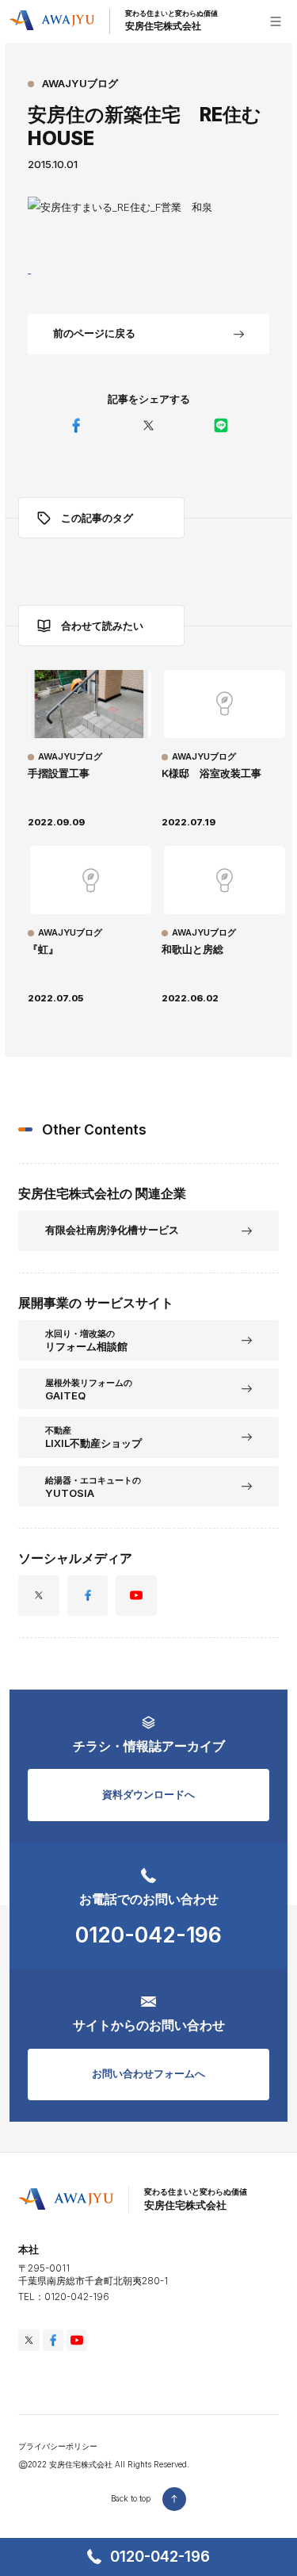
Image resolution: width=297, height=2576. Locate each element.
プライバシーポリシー (58, 2446)
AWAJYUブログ (80, 83)
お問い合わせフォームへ (148, 2073)
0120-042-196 (160, 2557)
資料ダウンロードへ (148, 1794)
